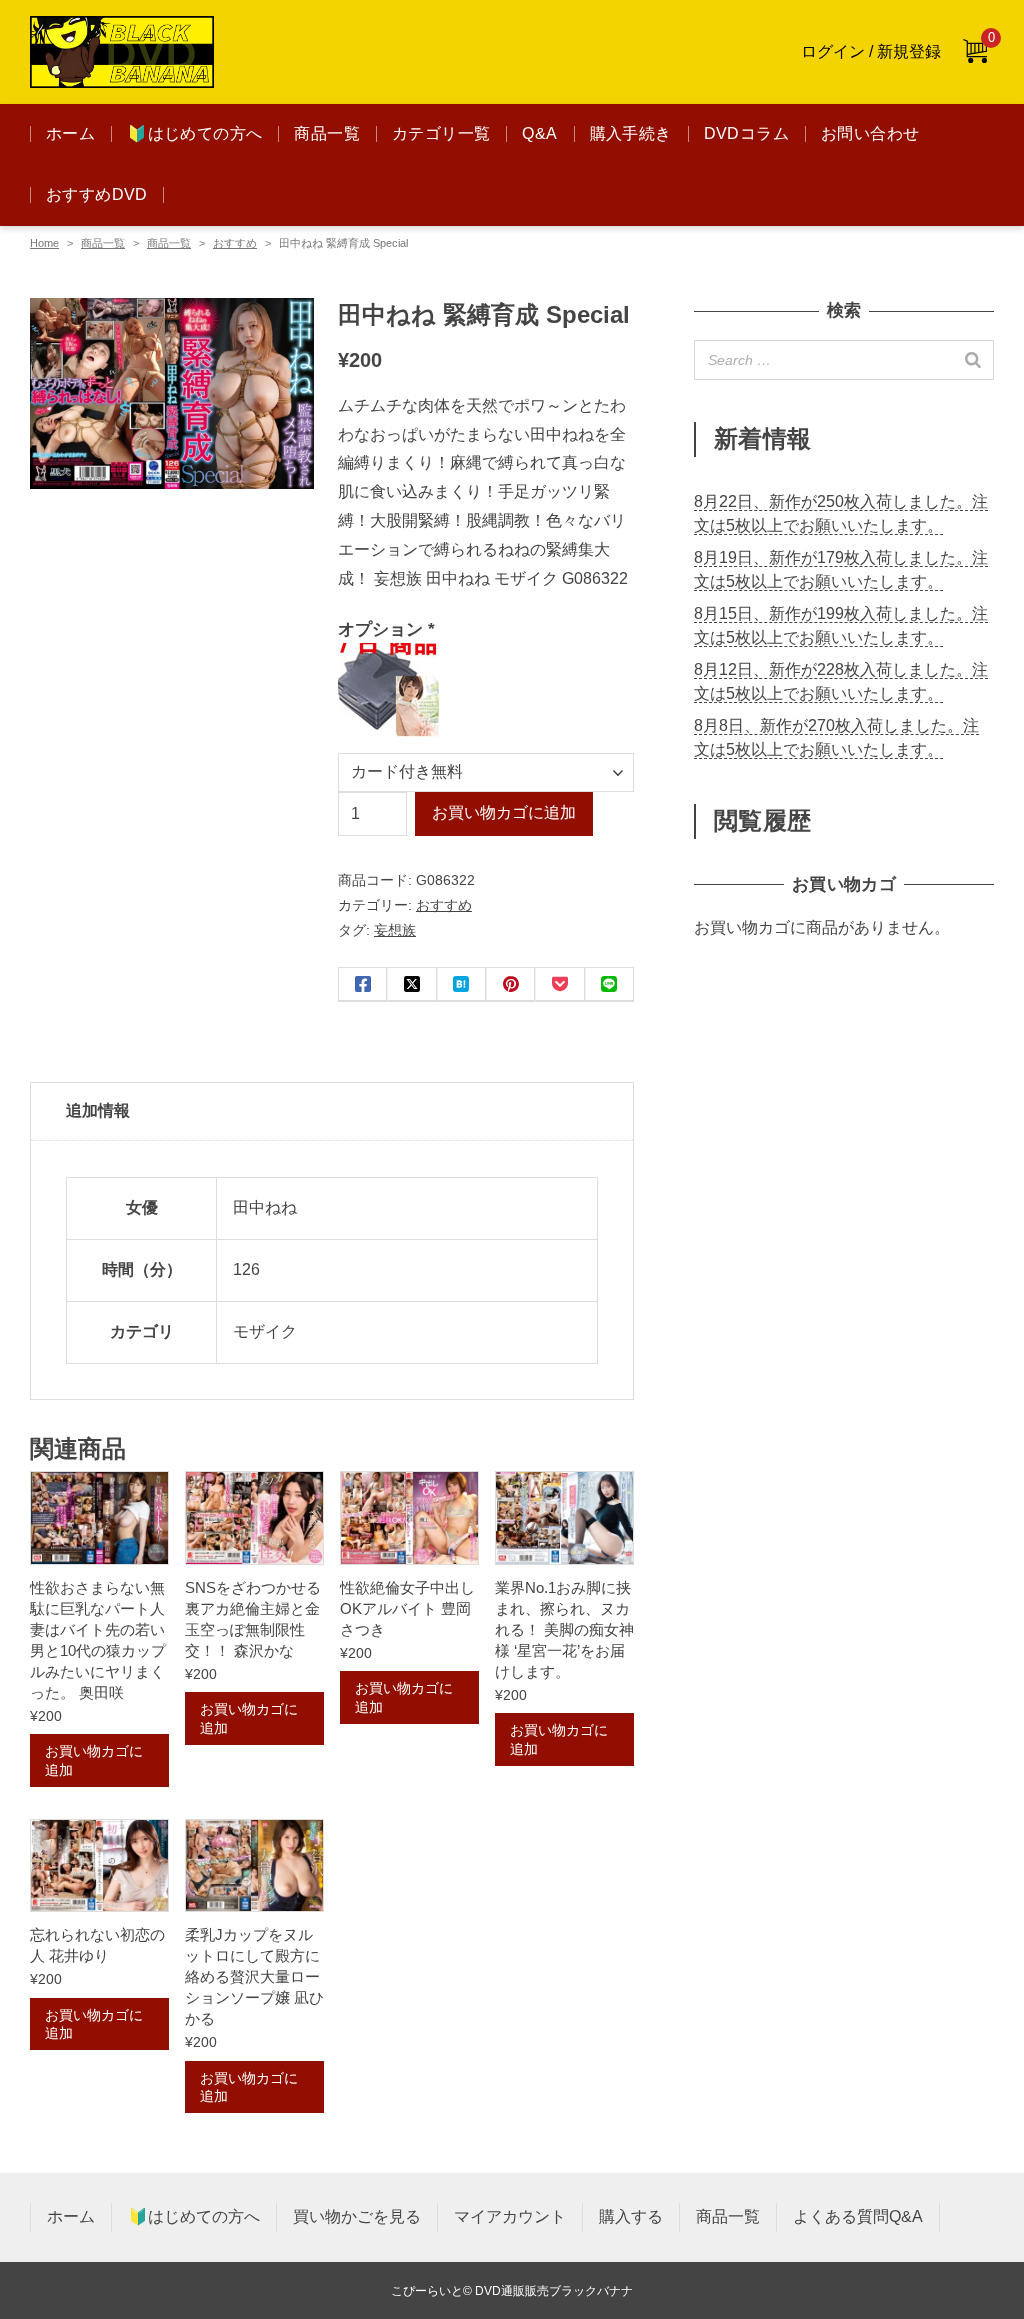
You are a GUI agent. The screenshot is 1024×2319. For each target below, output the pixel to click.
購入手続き (631, 133)
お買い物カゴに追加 (504, 812)
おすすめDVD (97, 194)
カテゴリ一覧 (441, 133)
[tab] (332, 1112)
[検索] (973, 360)
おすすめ (235, 243)
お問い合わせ (870, 133)
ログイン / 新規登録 (871, 51)
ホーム (70, 133)
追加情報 (98, 1110)
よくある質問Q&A (858, 2216)
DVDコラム (746, 133)
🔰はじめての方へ (194, 133)
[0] (975, 52)
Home (44, 243)
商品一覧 (327, 133)
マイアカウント (510, 2216)
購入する (631, 2216)
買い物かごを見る (357, 2216)
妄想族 (395, 930)
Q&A (539, 133)
